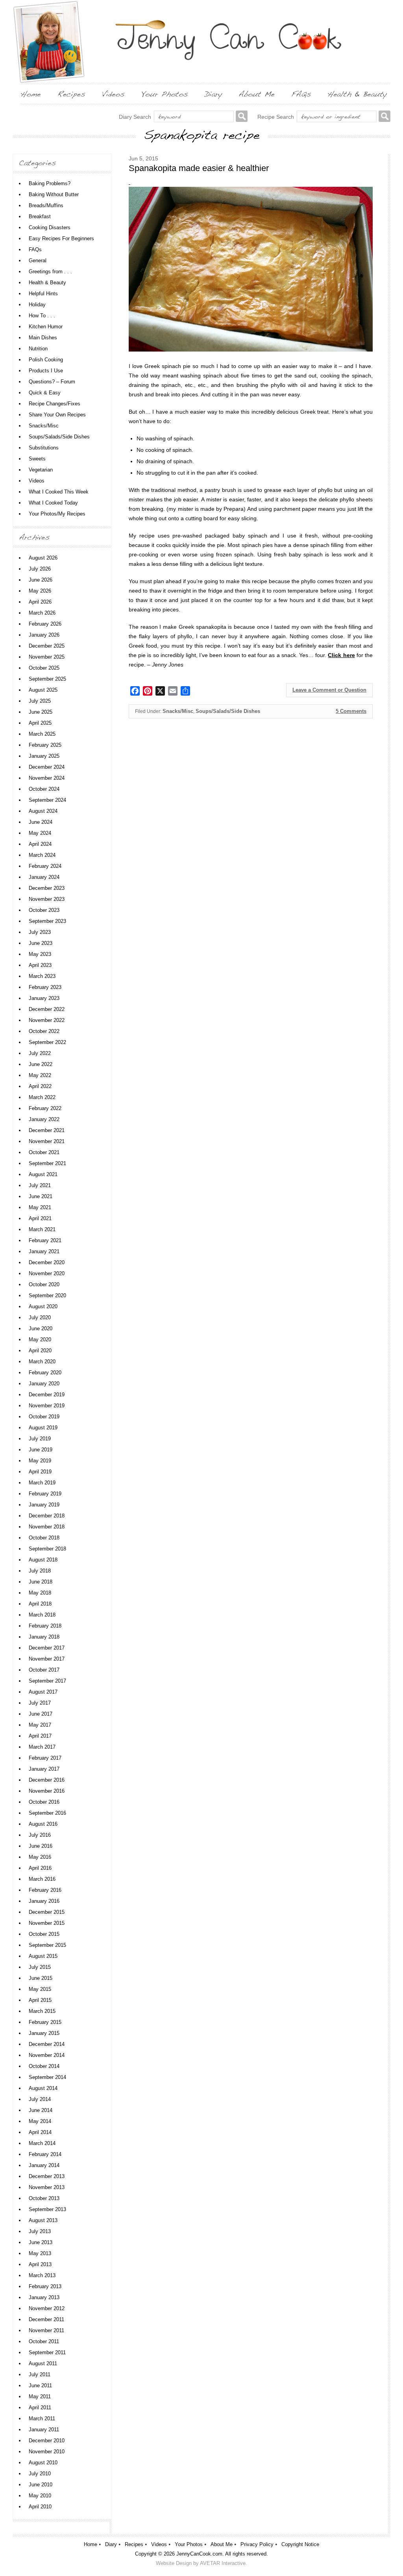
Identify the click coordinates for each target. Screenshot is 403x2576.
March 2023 (42, 976)
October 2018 (44, 1538)
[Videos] (113, 94)
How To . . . (42, 316)
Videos (37, 481)
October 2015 (44, 1934)
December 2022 (47, 1009)
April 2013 (40, 2264)
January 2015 (44, 2033)
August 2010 (43, 2463)
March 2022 (42, 1097)
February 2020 (45, 1373)
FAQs (35, 249)
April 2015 (40, 2000)
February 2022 (45, 1108)
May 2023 (40, 954)
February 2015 (45, 2022)
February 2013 (45, 2286)
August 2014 (43, 2088)
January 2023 (44, 998)
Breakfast (40, 216)
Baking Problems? (50, 183)
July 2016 (40, 1835)
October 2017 (44, 1670)
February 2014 (45, 2154)
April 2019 (40, 1472)
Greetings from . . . (50, 272)
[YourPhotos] (165, 94)
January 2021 (44, 1251)
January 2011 (44, 2430)
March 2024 (42, 855)
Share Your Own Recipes (57, 415)
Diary (111, 2544)
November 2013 (47, 2187)
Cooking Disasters (50, 227)
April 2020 (40, 1351)
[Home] (31, 94)
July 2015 (40, 1967)
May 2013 (40, 2253)
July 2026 (40, 569)
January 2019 (44, 1505)
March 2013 (42, 2275)
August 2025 (43, 690)
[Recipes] (71, 94)
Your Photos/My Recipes (57, 514)
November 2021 (47, 1141)
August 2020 (43, 1306)
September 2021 (47, 1163)
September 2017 (47, 1681)
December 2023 (47, 888)
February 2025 (45, 745)
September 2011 (47, 2352)
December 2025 (47, 646)
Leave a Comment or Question (329, 690)
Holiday (37, 305)
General (38, 261)
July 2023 (40, 932)
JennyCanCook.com (199, 2554)
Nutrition (38, 349)
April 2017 (40, 1736)
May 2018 (40, 1593)
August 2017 (43, 1692)
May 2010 (40, 2496)
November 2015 (47, 1923)
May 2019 (40, 1461)
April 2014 (40, 2132)
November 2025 (47, 657)
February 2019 (45, 1494)
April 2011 (40, 2408)
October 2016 (44, 1802)
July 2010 (40, 2474)
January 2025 (44, 756)
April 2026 (40, 602)
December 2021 (47, 1130)
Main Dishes (43, 338)
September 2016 (47, 1813)
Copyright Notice (300, 2544)
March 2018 (42, 1615)
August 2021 (43, 1174)
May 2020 (40, 1340)
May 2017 (40, 1725)
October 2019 (44, 1417)
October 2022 (44, 1031)
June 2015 (41, 1978)
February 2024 (45, 866)
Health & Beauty (47, 283)
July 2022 (40, 1053)
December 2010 (47, 2441)
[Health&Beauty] (357, 94)
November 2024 (47, 778)
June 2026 (41, 580)
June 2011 (40, 2385)
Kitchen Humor (46, 327)
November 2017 (47, 1659)
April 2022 (40, 1086)
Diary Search (135, 117)
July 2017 (40, 1703)
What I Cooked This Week (59, 492)
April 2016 (40, 1868)
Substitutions (44, 448)
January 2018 (44, 1637)
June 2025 (41, 712)
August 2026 (43, 558)
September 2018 (47, 1549)
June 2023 (41, 943)
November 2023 (47, 899)
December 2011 (46, 2319)
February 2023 (45, 987)
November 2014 (47, 2055)
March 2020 (42, 1362)
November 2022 (47, 1020)
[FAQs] (301, 94)
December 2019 (47, 1395)
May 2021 (40, 1207)
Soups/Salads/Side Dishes (228, 711)
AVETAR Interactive (223, 2563)
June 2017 (41, 1714)
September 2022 (47, 1042)
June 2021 (41, 1196)
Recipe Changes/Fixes (55, 404)
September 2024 (47, 800)
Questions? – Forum (52, 382)
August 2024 (43, 811)
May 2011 (40, 2396)
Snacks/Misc (178, 711)
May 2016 (40, 1857)
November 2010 (47, 2452)
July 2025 (40, 701)
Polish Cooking (46, 360)
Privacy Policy (257, 2544)
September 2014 (47, 2077)
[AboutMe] (257, 94)
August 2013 (43, 2220)
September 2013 (47, 2209)
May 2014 (40, 2121)
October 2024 (44, 789)
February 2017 (45, 1758)
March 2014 (42, 2143)
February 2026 (45, 624)
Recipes (134, 2544)
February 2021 (45, 1240)
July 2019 (40, 1439)
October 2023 (44, 910)
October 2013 (44, 2198)
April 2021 (40, 1218)
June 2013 (41, 2242)
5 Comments (351, 711)
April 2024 (40, 844)
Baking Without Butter (54, 194)
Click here (341, 655)
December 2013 (47, 2176)
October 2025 (44, 668)
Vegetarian (41, 470)
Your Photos (189, 2544)
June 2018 (41, 1582)
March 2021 (42, 1229)
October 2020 (44, 1284)
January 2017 (44, 1769)
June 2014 (41, 2110)
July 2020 (40, 1317)
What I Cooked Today (53, 503)
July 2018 (40, 1571)
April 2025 (40, 723)
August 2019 (43, 1428)
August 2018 (43, 1560)
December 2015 (47, 1912)
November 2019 (47, 1406)
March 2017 (42, 1747)
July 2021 (40, 1185)
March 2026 (42, 613)
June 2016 (41, 1846)
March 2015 (42, 2011)
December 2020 (47, 1262)
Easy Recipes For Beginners (61, 238)
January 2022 (44, 1119)
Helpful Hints (43, 294)
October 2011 (44, 2341)
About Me (222, 2544)
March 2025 (42, 734)
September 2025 (47, 679)
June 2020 (41, 1329)
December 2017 (47, 1648)
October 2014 (44, 2066)
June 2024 (41, 822)
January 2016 (44, 1901)
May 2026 (40, 591)
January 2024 (44, 877)
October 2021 (44, 1152)
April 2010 (40, 2507)
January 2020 (44, 1384)
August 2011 (43, 2363)
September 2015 (47, 1945)
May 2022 (40, 1075)
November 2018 (47, 1527)
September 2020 (47, 1295)
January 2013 (44, 2297)
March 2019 (42, 1483)
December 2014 (47, 2044)
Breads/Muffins (46, 205)
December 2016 (47, 1780)
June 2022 (41, 1064)
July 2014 (40, 2099)
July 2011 (40, 2374)
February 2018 (45, 1626)
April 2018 (40, 1604)
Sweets (37, 459)
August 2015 (43, 1956)
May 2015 (40, 1989)
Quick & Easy (45, 393)
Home (91, 2544)
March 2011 (42, 2419)
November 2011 (46, 2330)
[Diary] (213, 94)
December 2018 (47, 1516)
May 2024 (40, 833)
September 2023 (47, 921)
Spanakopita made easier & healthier (199, 168)
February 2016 (45, 1890)
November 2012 (47, 2308)
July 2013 (40, 2231)
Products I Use (46, 371)
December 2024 (47, 767)
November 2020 (47, 1273)
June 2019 (41, 1450)
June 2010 (41, 2485)
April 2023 (40, 965)
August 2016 (43, 1824)
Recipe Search (276, 117)
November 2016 (47, 1791)
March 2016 (42, 1879)
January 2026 (44, 635)
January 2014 (44, 2165)
